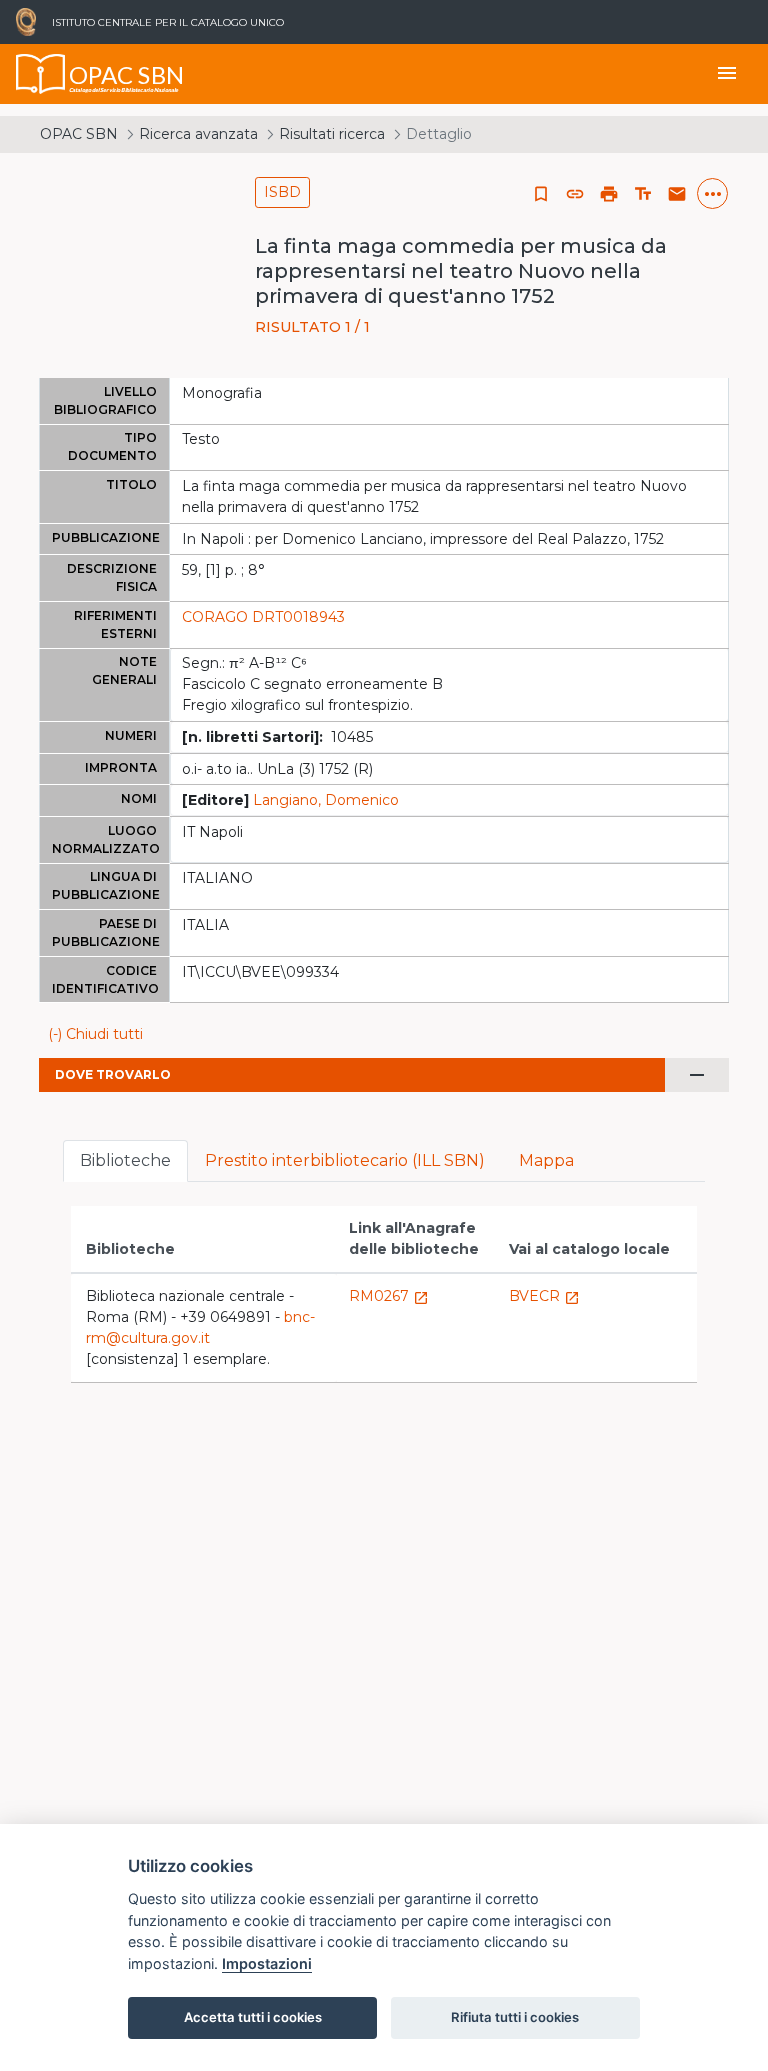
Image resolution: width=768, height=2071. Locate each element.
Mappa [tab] (546, 1160)
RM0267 (389, 1296)
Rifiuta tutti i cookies (515, 2017)
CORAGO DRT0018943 (263, 617)
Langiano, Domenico (326, 800)
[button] (575, 194)
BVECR (544, 1296)
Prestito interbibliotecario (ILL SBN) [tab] (345, 1160)
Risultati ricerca (332, 134)
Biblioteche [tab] (125, 1160)
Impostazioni (267, 1963)
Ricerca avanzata (198, 134)
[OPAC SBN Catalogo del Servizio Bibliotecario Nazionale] (41, 74)
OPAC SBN (79, 134)
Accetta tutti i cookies (253, 2017)
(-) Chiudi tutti (95, 1034)
